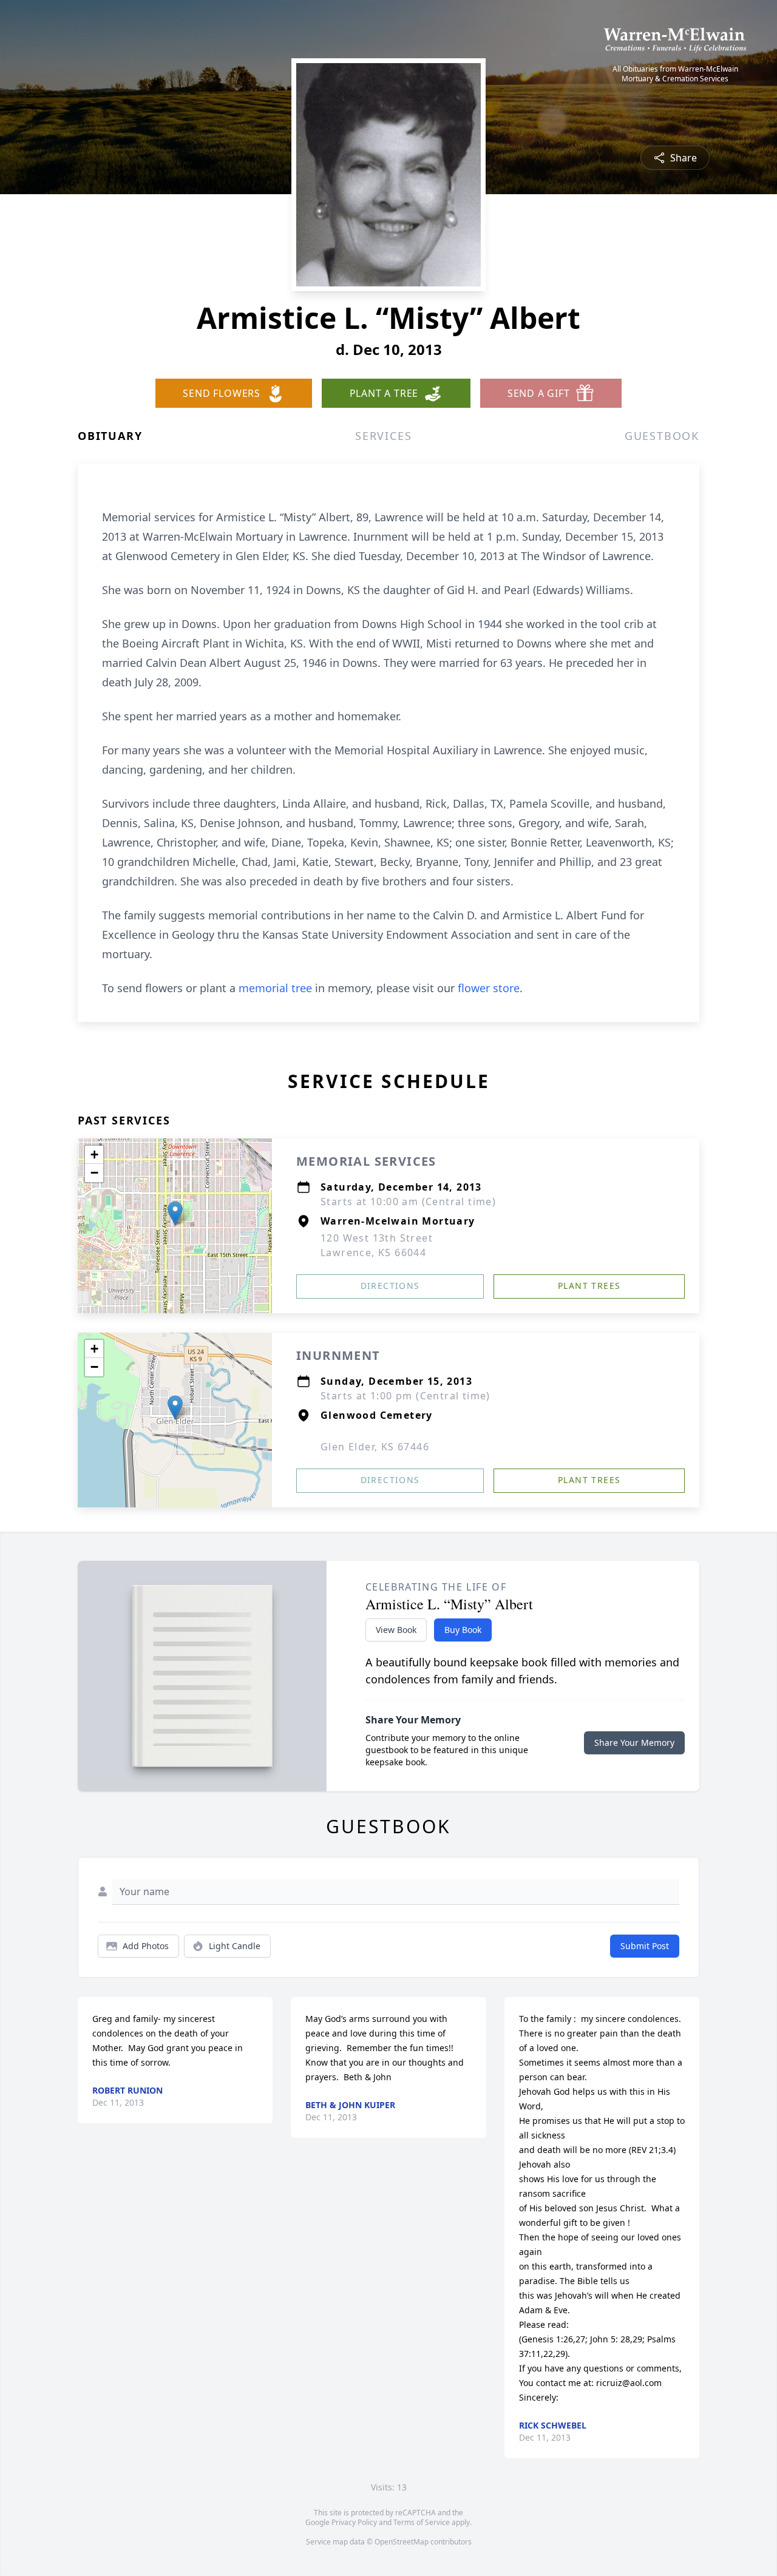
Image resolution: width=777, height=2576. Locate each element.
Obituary (110, 436)
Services (383, 436)
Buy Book (463, 1630)
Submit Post (645, 1946)
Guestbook (662, 436)
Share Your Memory (634, 1743)
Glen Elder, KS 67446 (375, 1447)
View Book (396, 1630)
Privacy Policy (354, 2522)
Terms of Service (422, 2522)
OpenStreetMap (402, 2542)
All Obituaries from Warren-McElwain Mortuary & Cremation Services (675, 74)
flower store (489, 988)
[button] (175, 1213)
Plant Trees (589, 1286)
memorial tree (275, 988)
